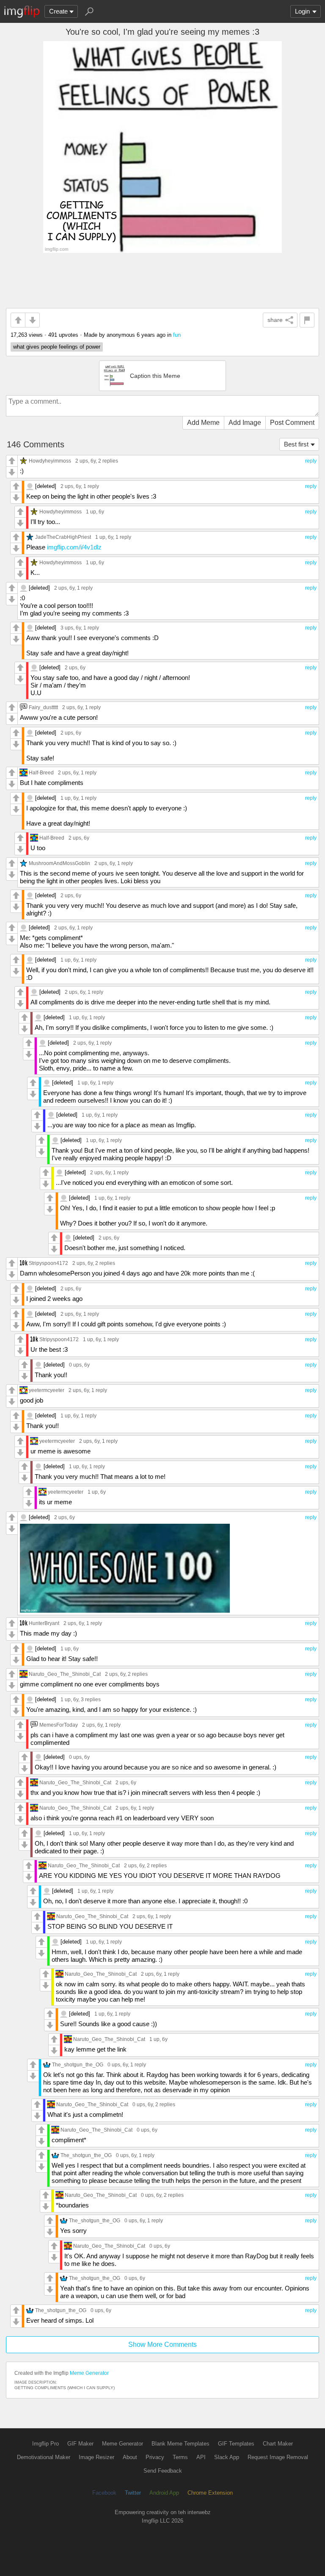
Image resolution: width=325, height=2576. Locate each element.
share (275, 320)
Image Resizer (96, 2457)
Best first (296, 444)
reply (311, 461)
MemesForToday (59, 1725)
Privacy (155, 2457)
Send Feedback (163, 2471)
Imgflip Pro (45, 2444)
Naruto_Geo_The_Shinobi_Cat (65, 1674)
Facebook (104, 2493)
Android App (164, 2493)
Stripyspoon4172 (48, 1263)
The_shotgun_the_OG (78, 2064)
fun (177, 335)
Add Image (245, 423)
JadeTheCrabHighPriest (63, 537)
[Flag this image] (307, 320)
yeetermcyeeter (47, 1390)
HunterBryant (44, 1623)
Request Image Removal (278, 2457)
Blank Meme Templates (180, 2444)
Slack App (227, 2457)
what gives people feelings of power (57, 347)
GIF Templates (236, 2444)
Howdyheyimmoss (50, 461)
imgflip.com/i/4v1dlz (74, 547)
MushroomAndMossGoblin (59, 863)
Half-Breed (41, 772)
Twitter (133, 2493)
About (130, 2457)
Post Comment (292, 423)
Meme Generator (89, 2373)
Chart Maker (278, 2444)
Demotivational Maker (44, 2457)
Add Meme (203, 423)
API (201, 2457)
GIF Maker (80, 2444)
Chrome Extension (210, 2493)
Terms (180, 2457)
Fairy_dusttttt (43, 707)
